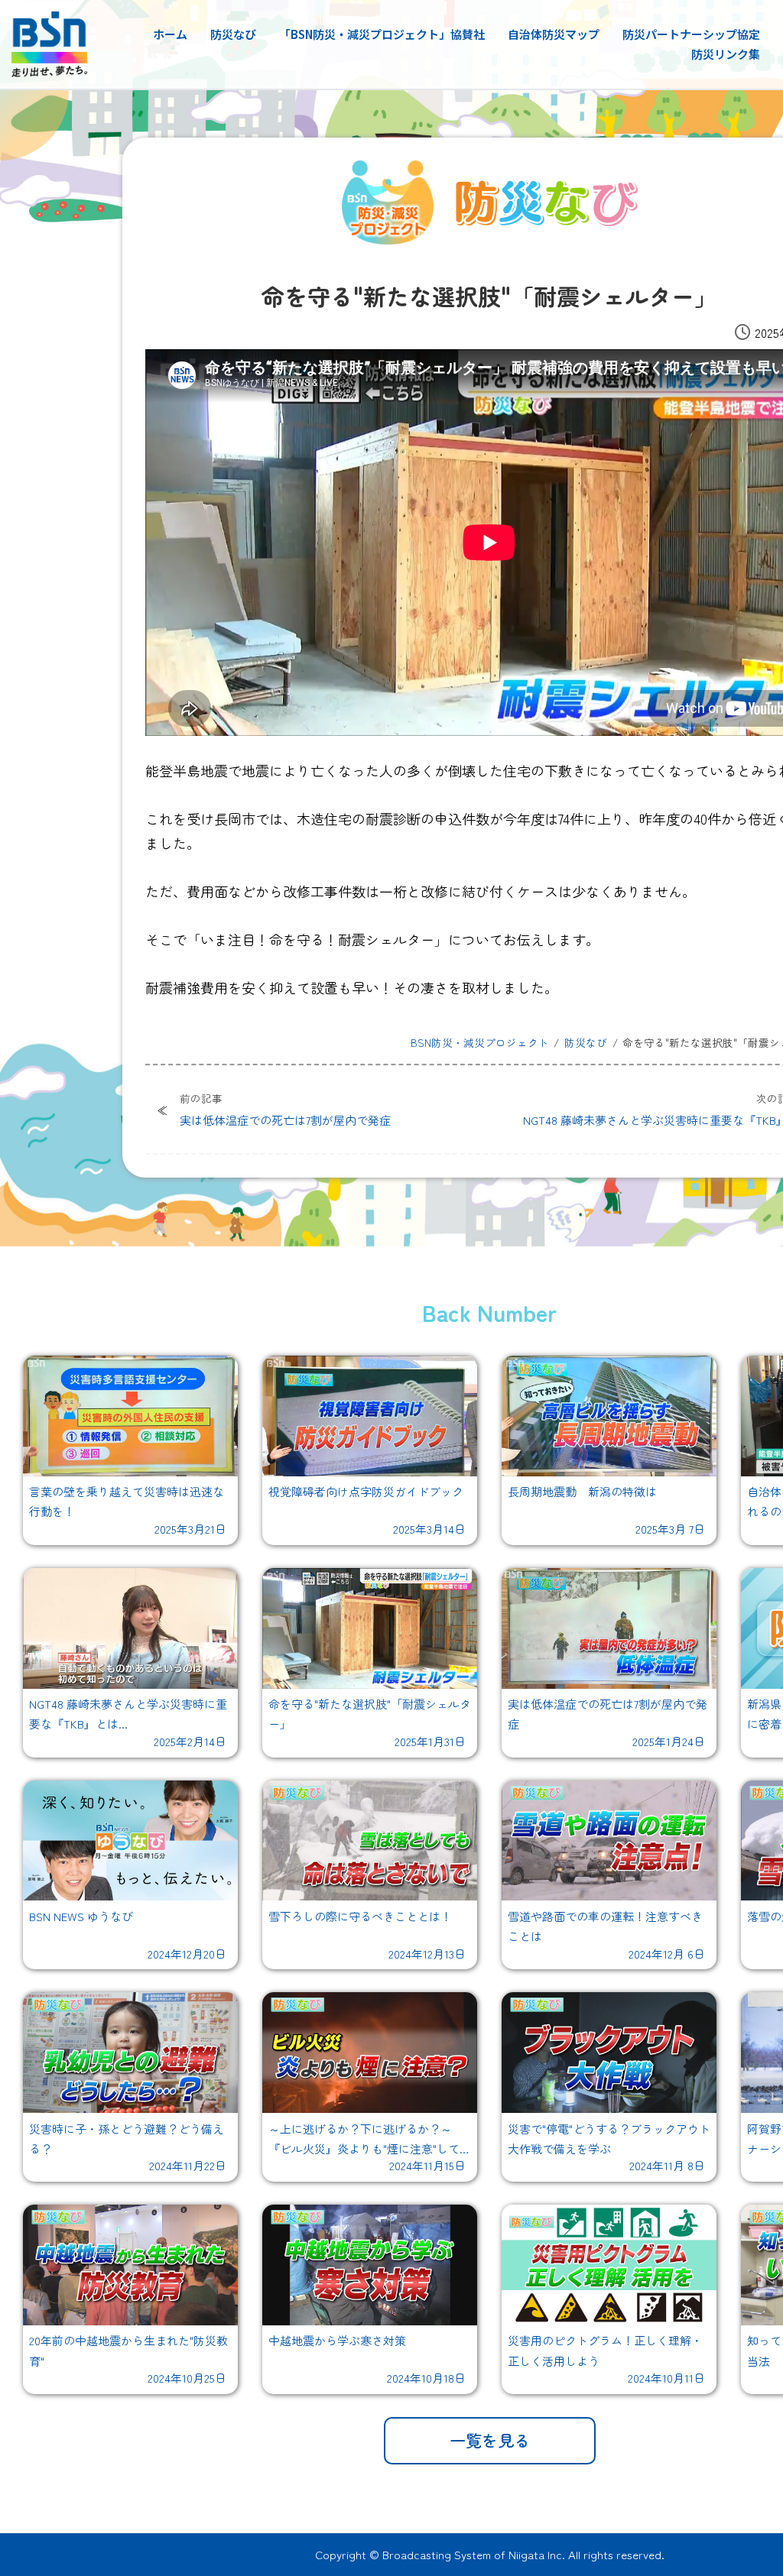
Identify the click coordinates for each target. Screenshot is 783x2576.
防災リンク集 (726, 54)
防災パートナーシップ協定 (691, 34)
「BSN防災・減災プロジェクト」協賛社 (382, 34)
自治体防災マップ (554, 34)
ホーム (170, 34)
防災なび (233, 34)
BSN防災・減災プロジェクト (480, 1042)
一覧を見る (490, 2440)
